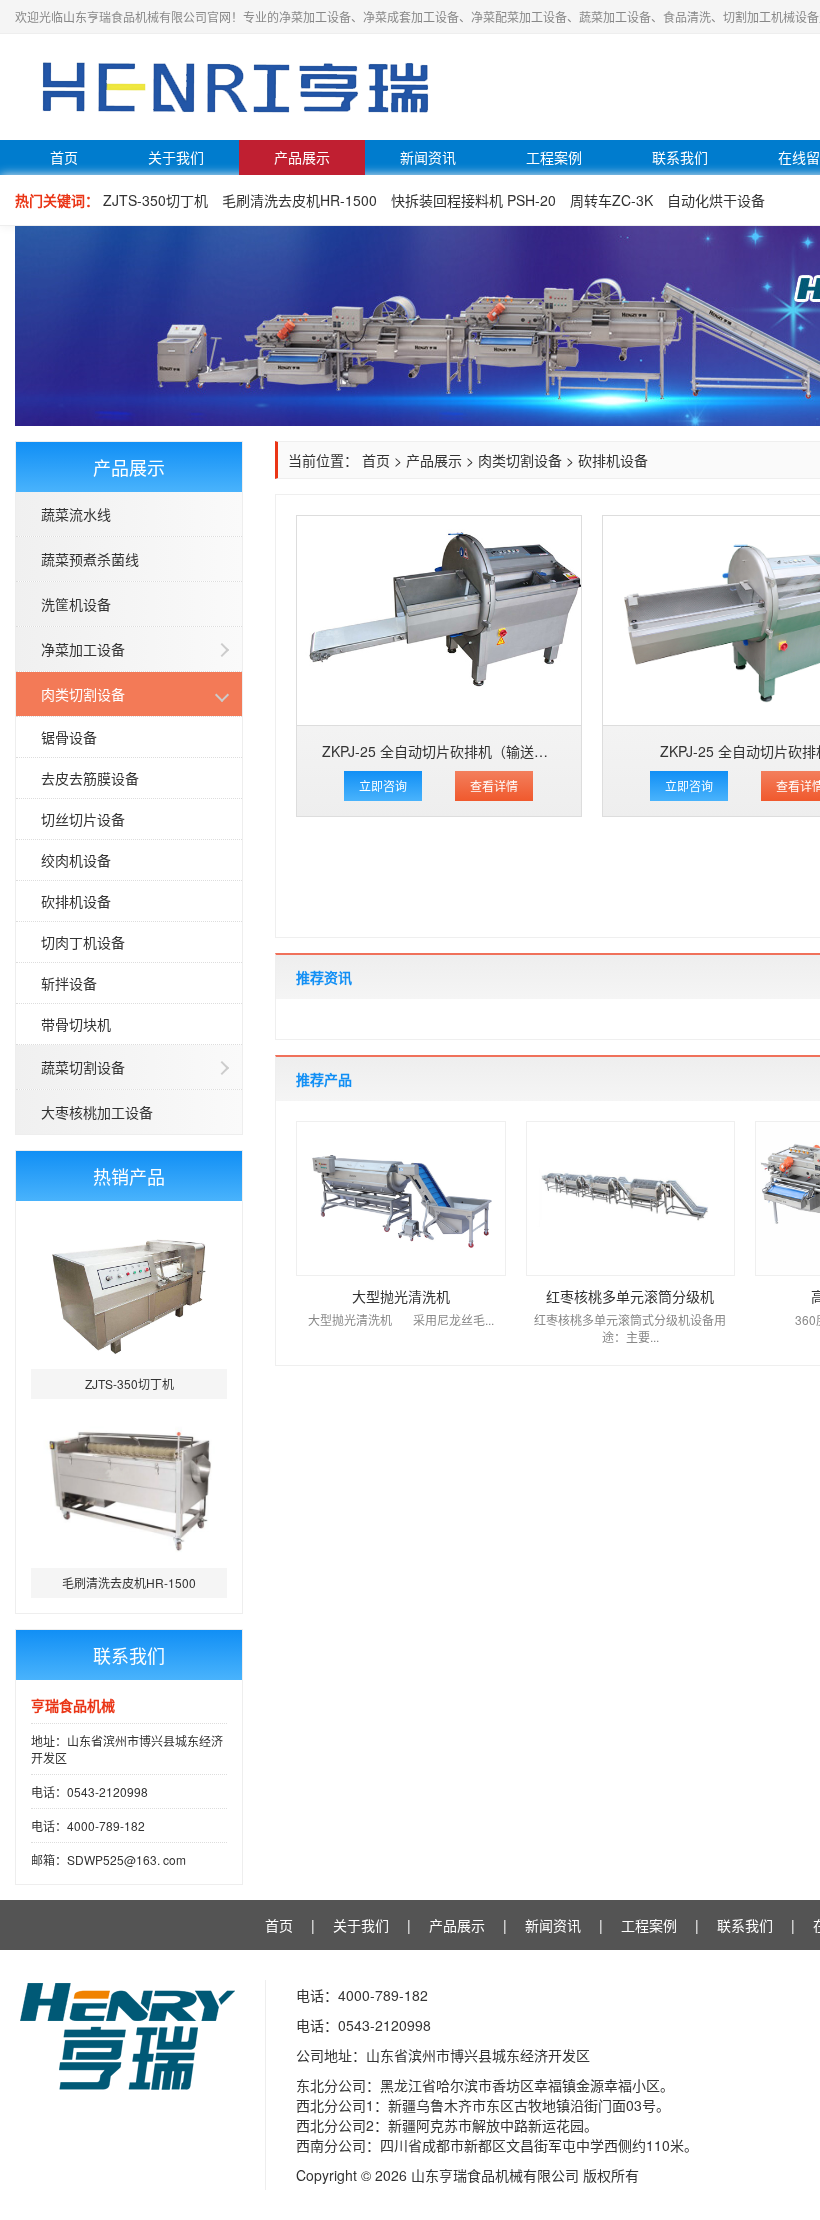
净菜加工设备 (83, 649)
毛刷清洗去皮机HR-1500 (299, 200)
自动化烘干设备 (716, 200)
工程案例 (554, 157)
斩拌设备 (69, 983)
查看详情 (494, 785)
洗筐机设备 (76, 604)
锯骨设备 (69, 737)
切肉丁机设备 (83, 942)
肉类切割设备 (83, 694)
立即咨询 (383, 785)
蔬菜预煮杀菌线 (90, 559)
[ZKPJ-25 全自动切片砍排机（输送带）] (439, 620)
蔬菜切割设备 (83, 1067)
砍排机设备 (76, 901)
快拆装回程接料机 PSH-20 (473, 200)
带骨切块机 (76, 1024)
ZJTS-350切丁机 (155, 200)
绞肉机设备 (76, 860)
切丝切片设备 (83, 819)
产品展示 (302, 157)
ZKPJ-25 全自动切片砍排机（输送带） (442, 751)
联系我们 (680, 157)
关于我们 (176, 157)
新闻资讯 (428, 157)
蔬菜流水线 (76, 514)
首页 (64, 157)
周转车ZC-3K (611, 200)
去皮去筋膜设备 (90, 778)
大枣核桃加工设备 (97, 1112)
